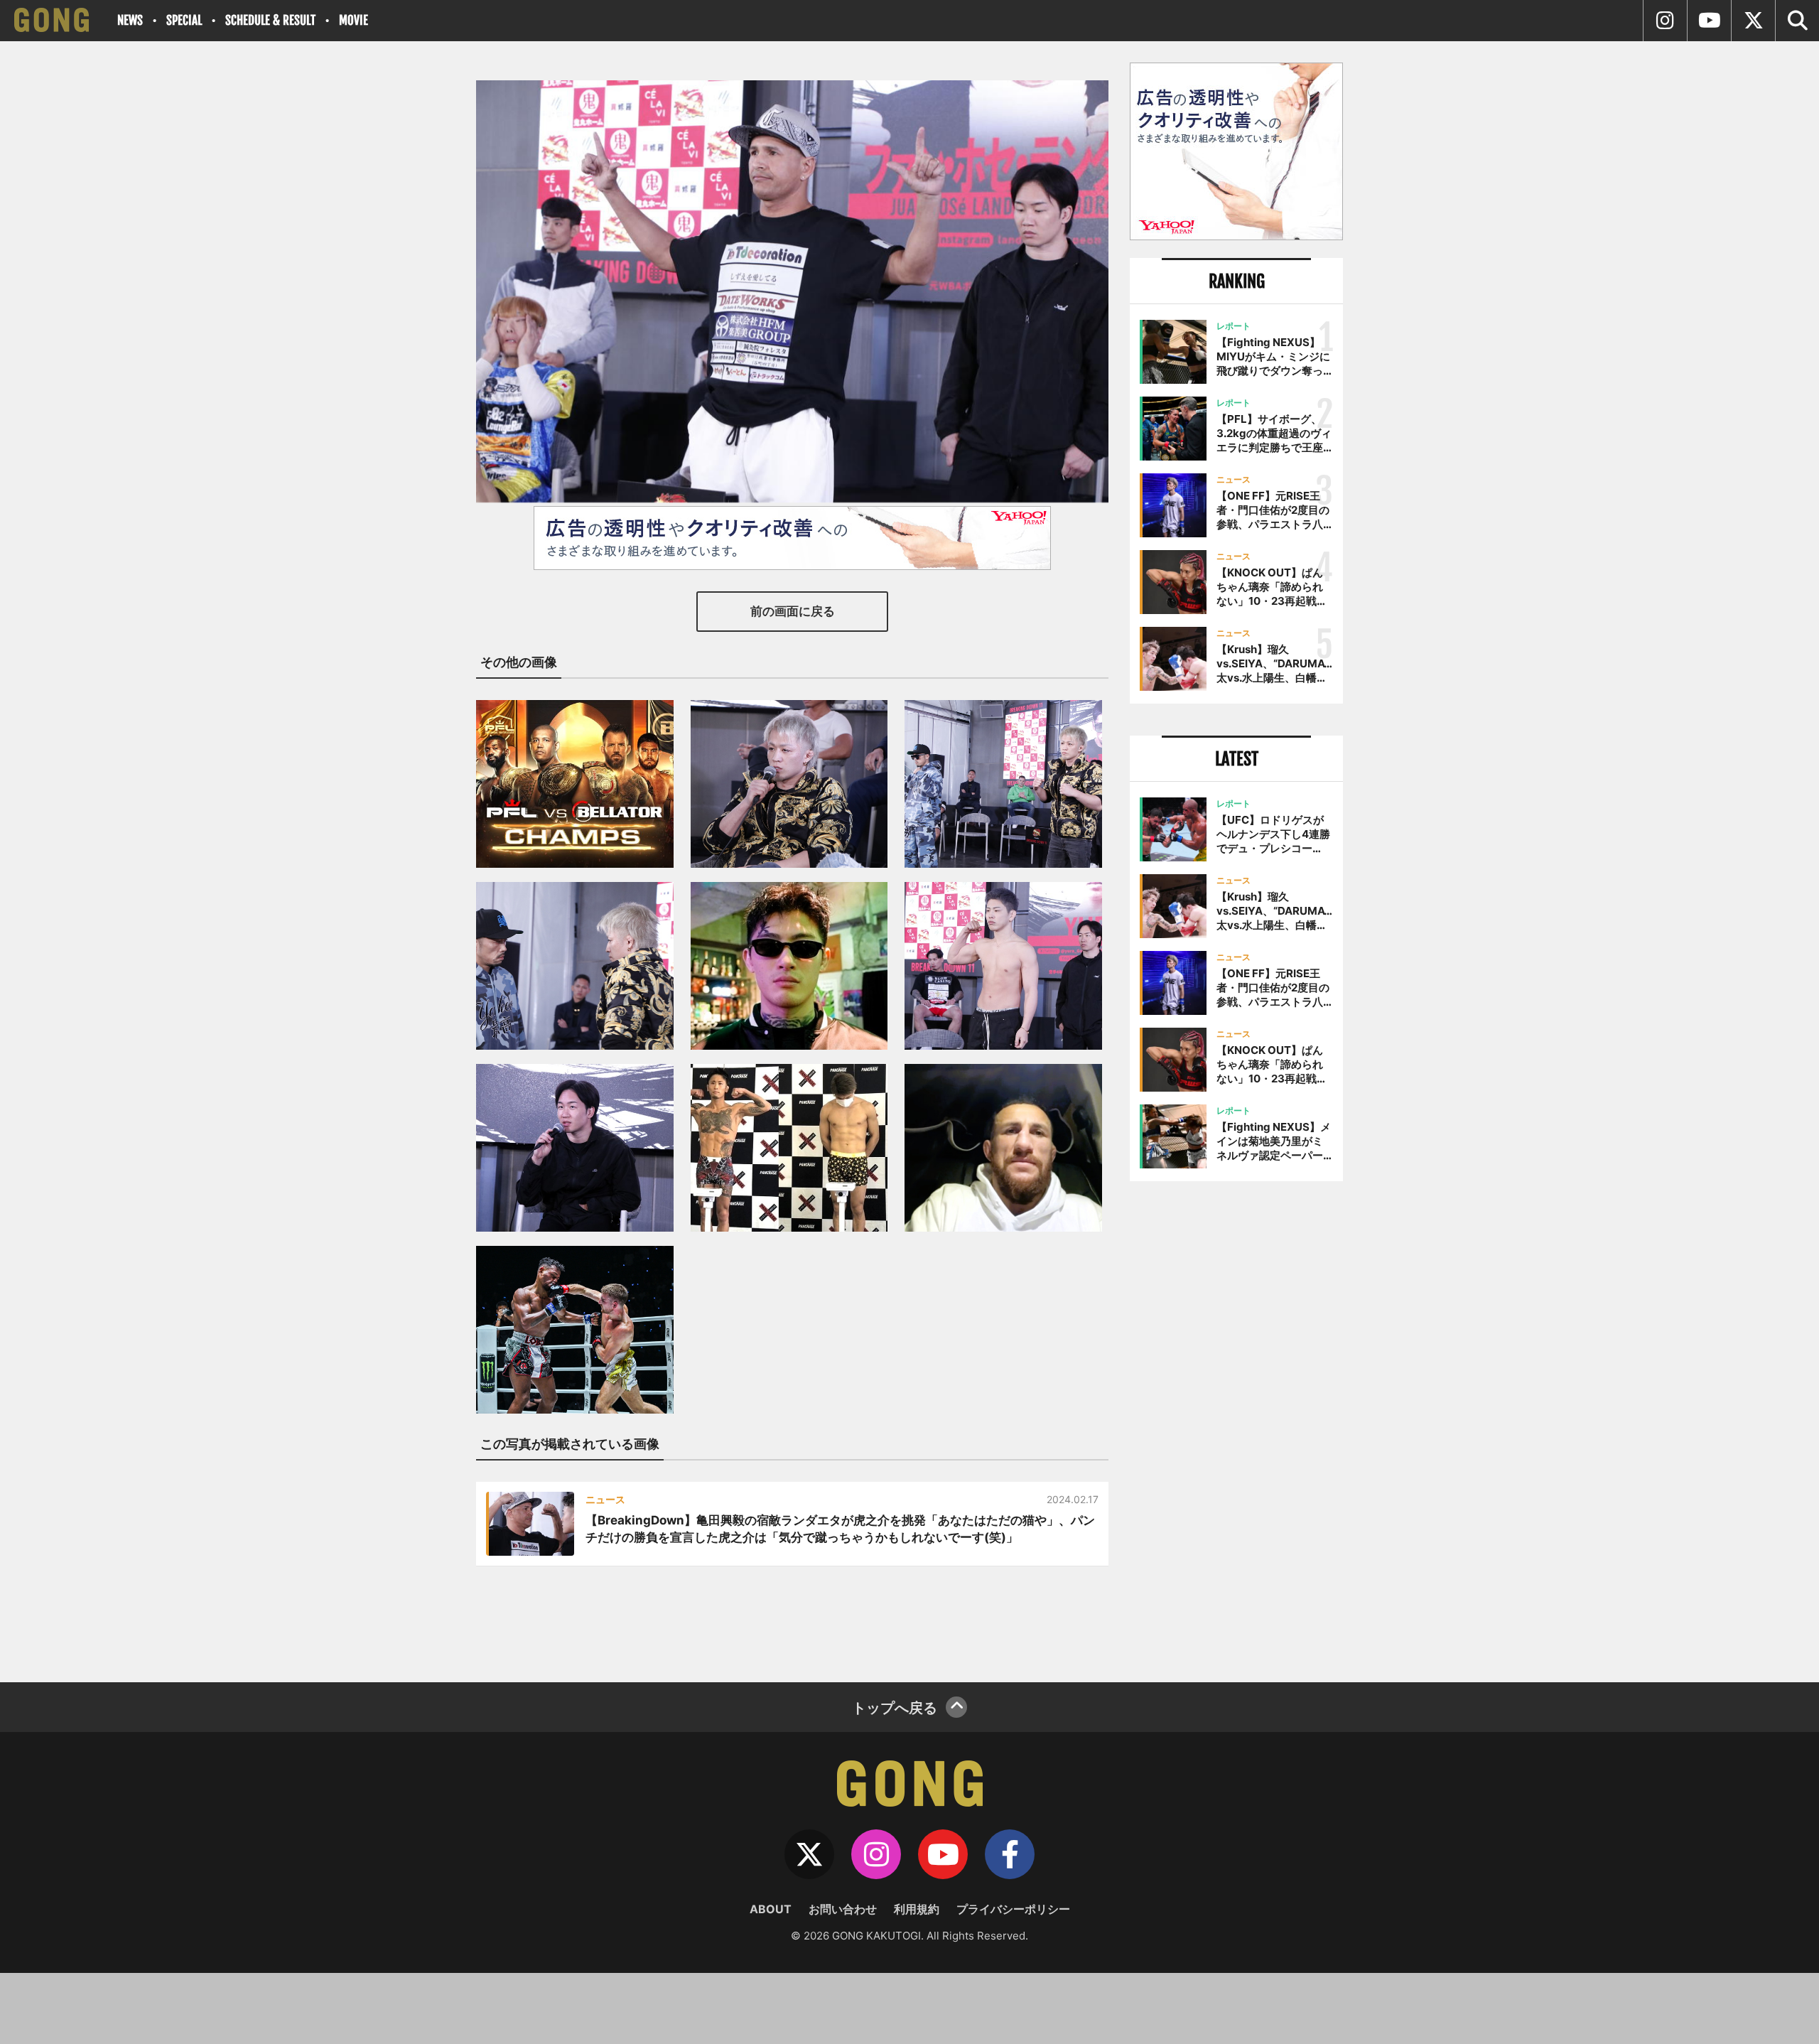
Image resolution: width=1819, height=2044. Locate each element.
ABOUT (771, 1909)
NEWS (130, 20)
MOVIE (353, 20)
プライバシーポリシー (1013, 1909)
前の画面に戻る (793, 611)
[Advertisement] (1236, 1426)
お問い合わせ (843, 1909)
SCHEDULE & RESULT (270, 20)
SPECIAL (184, 20)
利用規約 (917, 1909)
